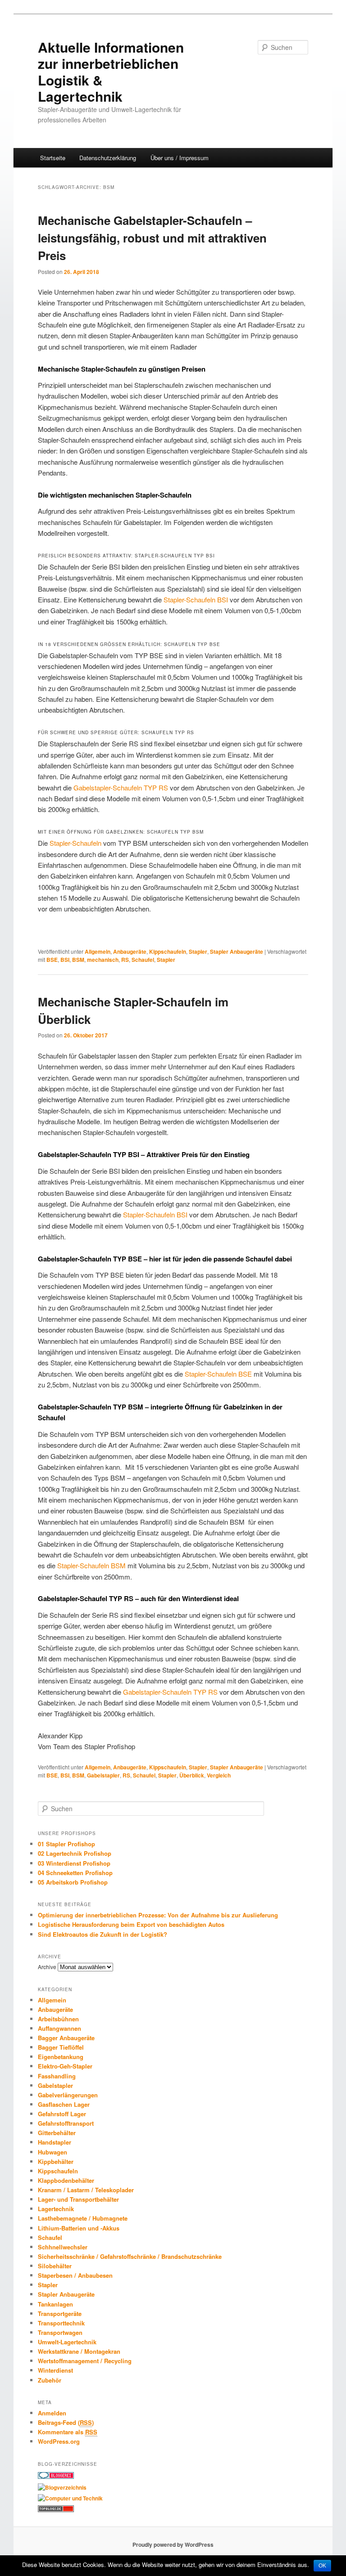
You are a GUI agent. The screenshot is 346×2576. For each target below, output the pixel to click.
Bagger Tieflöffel (61, 2047)
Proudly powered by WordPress (173, 2545)
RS (125, 960)
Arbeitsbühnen (58, 2019)
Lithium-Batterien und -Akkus (79, 2228)
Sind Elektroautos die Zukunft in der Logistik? (102, 1934)
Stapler (198, 951)
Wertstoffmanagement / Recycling (85, 2361)
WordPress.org (59, 2441)
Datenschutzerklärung (108, 158)
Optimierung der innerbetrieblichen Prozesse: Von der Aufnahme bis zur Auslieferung (158, 1915)
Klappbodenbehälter (66, 2180)
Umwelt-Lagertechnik (67, 2342)
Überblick (192, 1775)
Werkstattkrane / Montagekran (79, 2351)
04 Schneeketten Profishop (75, 1873)
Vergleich (219, 1775)
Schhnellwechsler (63, 2247)
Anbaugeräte (130, 951)
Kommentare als (68, 2432)
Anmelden (52, 2413)
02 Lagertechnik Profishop (75, 1853)
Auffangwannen (59, 2028)
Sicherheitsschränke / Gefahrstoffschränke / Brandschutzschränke (130, 2256)
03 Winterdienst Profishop (74, 1863)
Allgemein (98, 951)
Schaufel (143, 960)
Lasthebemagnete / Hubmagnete (83, 2218)
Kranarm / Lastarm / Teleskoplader (86, 2190)
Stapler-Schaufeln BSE (218, 1374)
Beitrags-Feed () (66, 2422)
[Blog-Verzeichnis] (56, 2477)
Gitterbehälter (57, 2133)
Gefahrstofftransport (66, 2123)
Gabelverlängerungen (68, 2095)
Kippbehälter (56, 2161)
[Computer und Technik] (70, 2498)
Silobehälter (55, 2266)
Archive (47, 1967)
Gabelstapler (103, 1775)
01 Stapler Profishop (66, 1844)
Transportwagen (60, 2332)
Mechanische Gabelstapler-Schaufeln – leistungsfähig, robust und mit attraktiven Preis (152, 238)
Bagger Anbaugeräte (66, 2038)
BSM (78, 960)
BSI (65, 960)
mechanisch (103, 960)
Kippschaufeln (168, 951)
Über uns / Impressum (180, 158)
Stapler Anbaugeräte (237, 951)
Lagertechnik (56, 2209)
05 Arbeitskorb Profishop (73, 1882)
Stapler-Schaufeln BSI (196, 599)
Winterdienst (55, 2370)
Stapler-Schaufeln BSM (91, 1565)
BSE (52, 960)
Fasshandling (57, 2076)
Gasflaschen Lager (64, 2104)
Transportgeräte (60, 2313)
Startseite (53, 158)
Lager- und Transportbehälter (78, 2199)
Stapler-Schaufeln (75, 843)
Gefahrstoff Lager (62, 2114)
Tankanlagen (55, 2304)
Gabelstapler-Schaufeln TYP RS (121, 788)
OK (322, 2566)
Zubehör (50, 2380)
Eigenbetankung (61, 2057)
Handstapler (55, 2142)
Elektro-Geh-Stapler (65, 2066)
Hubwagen (52, 2152)
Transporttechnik (61, 2323)
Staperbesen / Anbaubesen (75, 2275)
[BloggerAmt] (62, 2487)
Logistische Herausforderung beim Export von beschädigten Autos (131, 1924)
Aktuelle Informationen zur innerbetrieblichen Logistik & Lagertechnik (111, 72)
